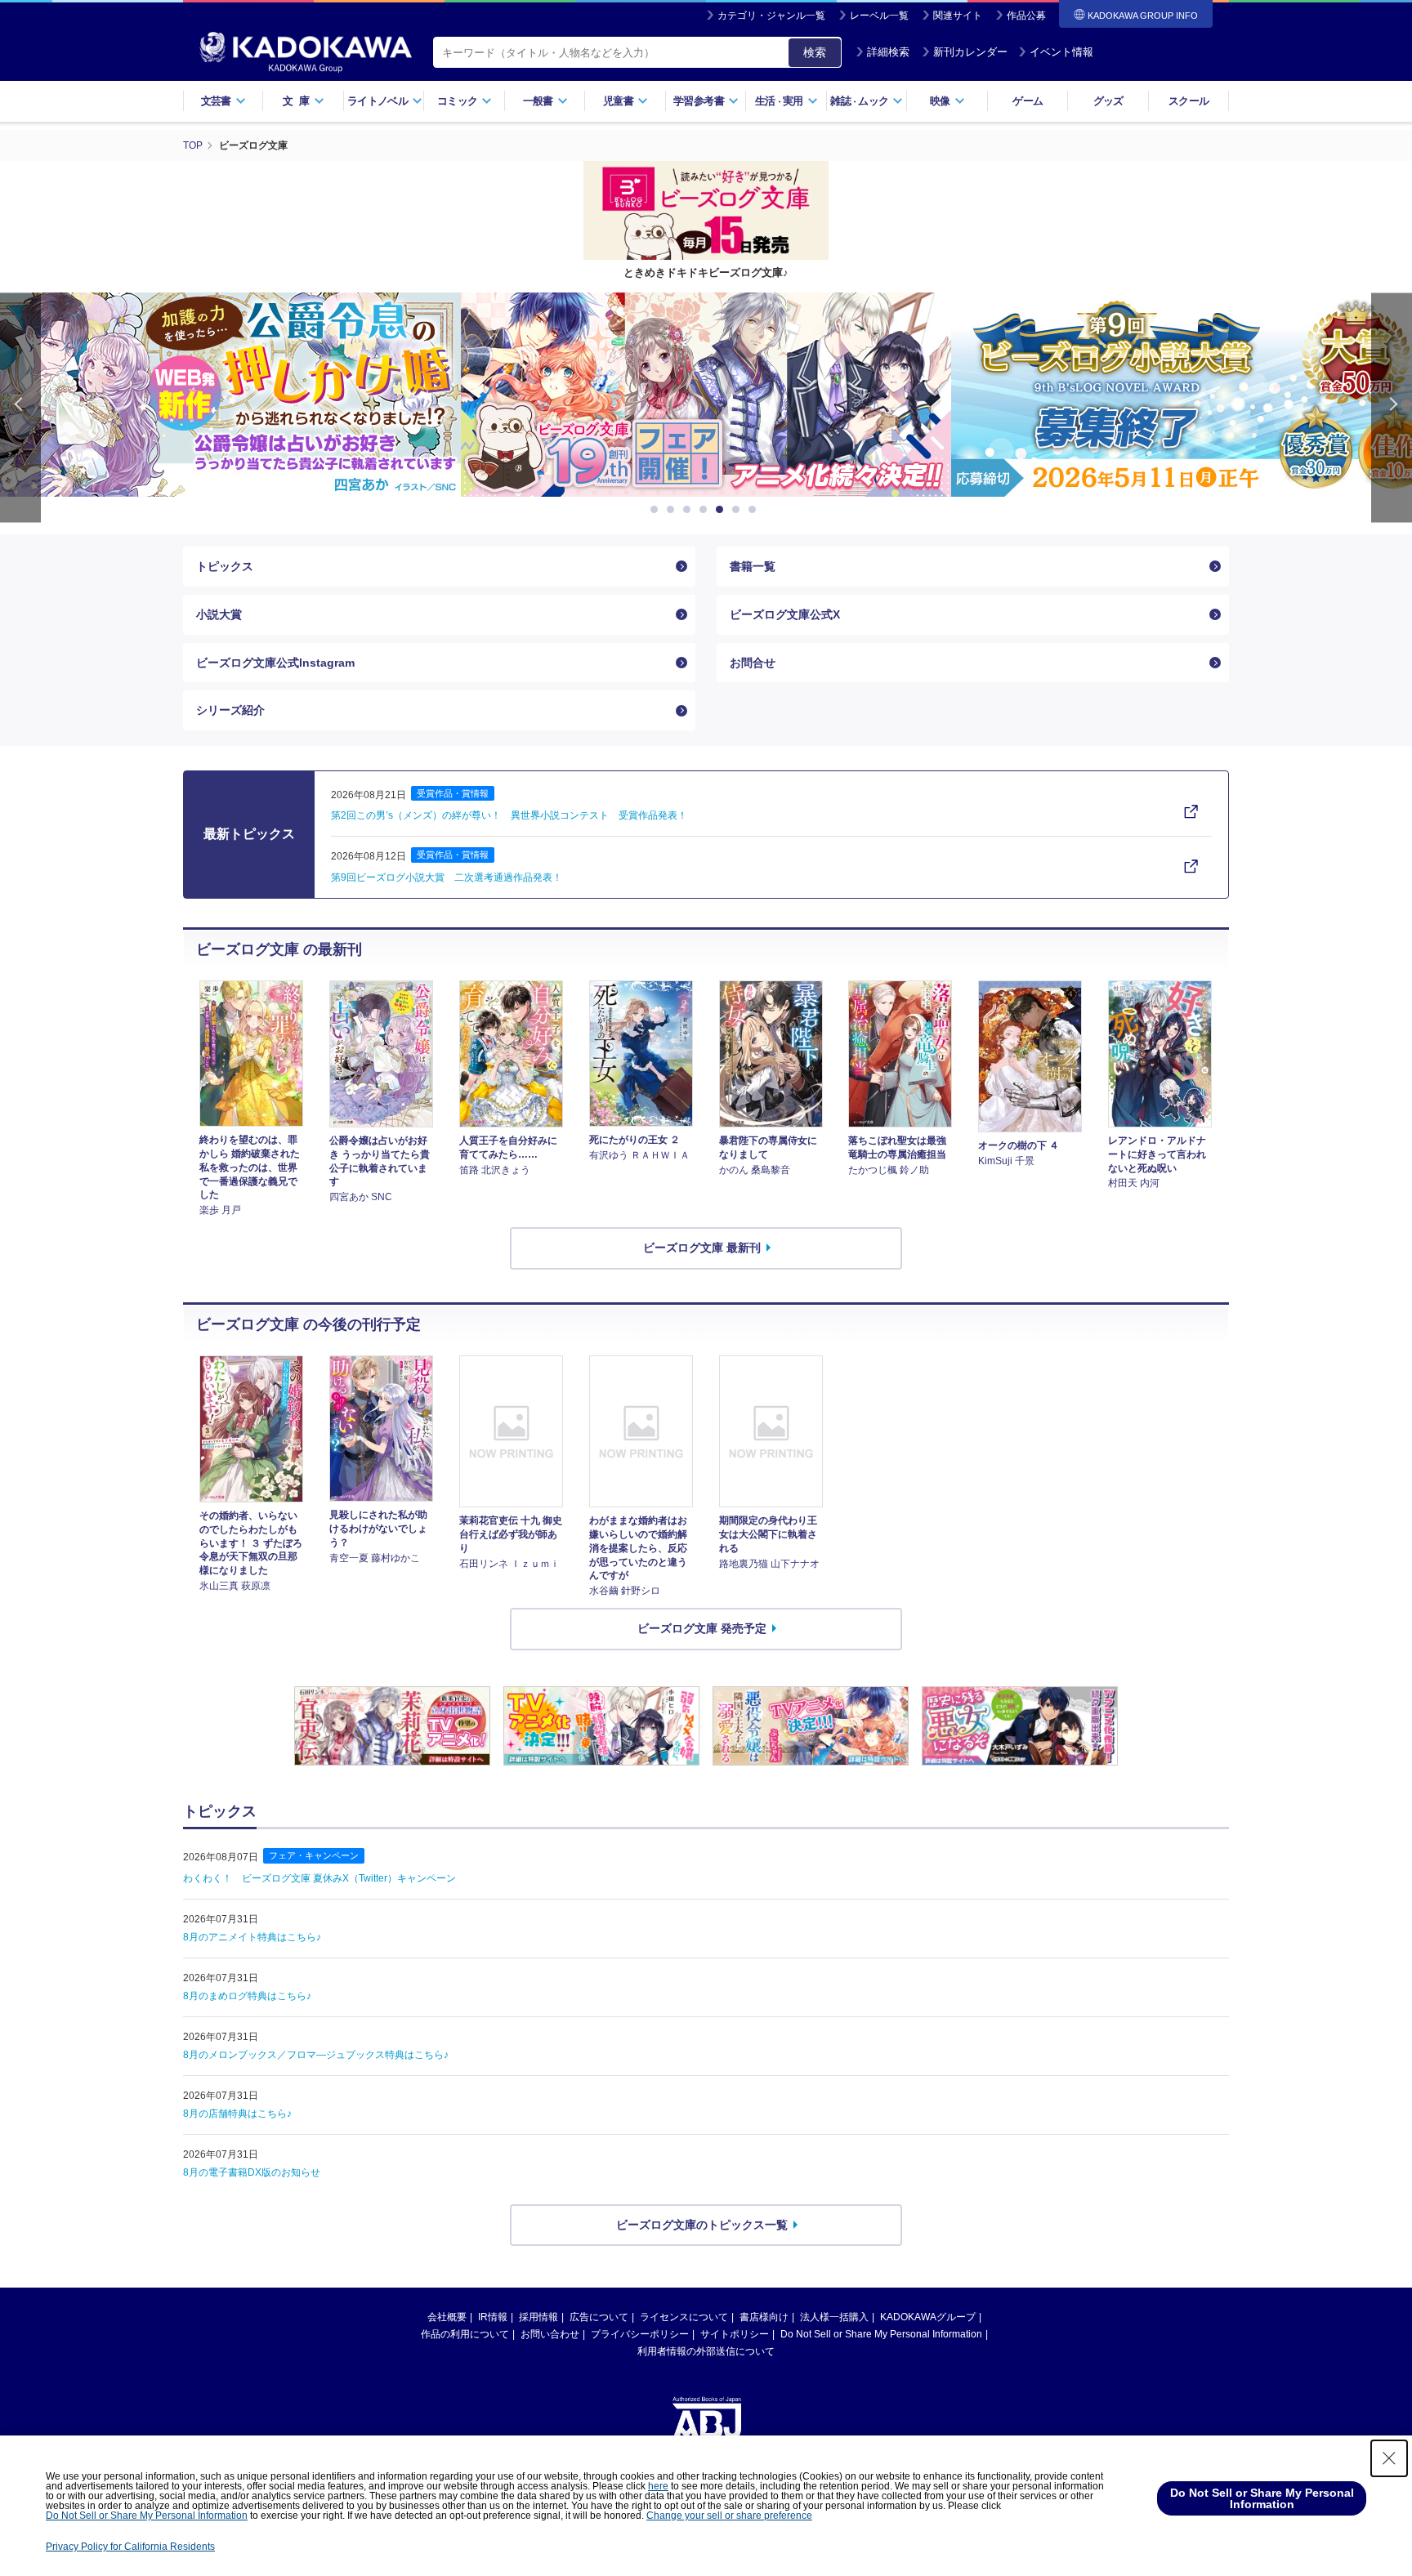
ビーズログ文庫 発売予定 (702, 1628)
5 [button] (722, 510)
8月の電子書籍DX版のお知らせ (252, 2172)
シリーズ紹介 (230, 710)
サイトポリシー (735, 2334)
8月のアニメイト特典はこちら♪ (252, 1937)
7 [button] (755, 510)
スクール (1189, 101)
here (658, 2486)
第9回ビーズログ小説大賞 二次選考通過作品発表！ (447, 877)
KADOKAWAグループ (928, 2317)
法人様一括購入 (834, 2317)
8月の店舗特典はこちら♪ (237, 2114)
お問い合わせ (550, 2334)
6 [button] (739, 510)
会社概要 (447, 2317)
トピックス (225, 566)
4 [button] (706, 510)
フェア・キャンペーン (314, 1855)
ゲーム (1028, 101)
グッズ (1108, 101)
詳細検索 (888, 52)
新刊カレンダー (970, 52)
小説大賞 (219, 614)
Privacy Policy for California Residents (130, 2547)
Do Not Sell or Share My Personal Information (881, 2334)
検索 (815, 52)
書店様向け (764, 2317)
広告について (599, 2317)
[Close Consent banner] (1389, 2458)
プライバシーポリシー (640, 2334)
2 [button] (673, 510)
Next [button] (1392, 407)
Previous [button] (20, 407)
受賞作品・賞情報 (453, 793)
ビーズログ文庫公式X (785, 614)
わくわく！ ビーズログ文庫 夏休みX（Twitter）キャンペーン (319, 1878)
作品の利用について (465, 2334)
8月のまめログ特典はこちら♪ (247, 1996)
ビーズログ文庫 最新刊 (702, 1248)
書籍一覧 (753, 566)
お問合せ (753, 663)
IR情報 (493, 2317)
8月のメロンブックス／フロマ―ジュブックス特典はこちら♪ (316, 2055)
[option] (706, 395)
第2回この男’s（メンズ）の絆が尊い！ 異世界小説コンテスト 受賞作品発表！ (509, 815)
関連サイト (958, 16)
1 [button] (657, 510)
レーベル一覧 (879, 16)
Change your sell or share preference (729, 2516)
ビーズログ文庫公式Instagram (275, 663)
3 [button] (690, 510)
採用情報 (538, 2317)
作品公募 (1026, 16)
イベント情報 (1061, 52)
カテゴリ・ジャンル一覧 (771, 16)
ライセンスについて (684, 2317)
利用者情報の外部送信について (706, 2351)
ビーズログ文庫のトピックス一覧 (702, 2225)
